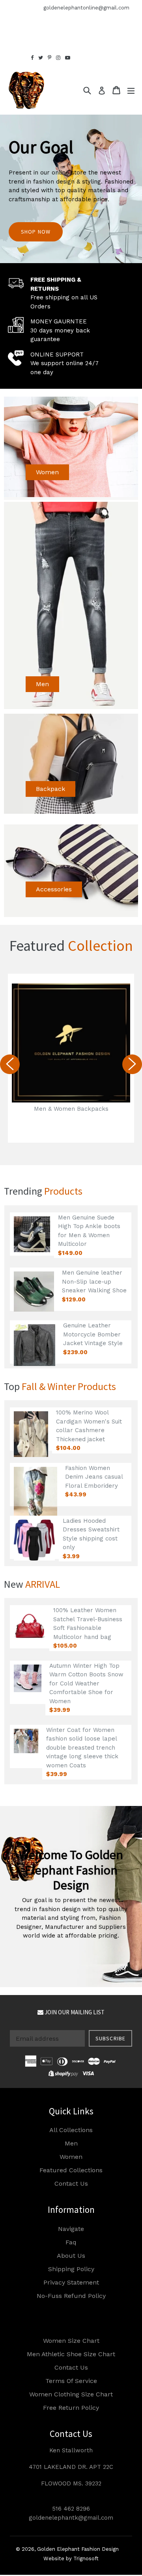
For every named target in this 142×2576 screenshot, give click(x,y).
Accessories (54, 889)
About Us (71, 2256)
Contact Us (71, 2183)
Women (47, 472)
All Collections (71, 2130)
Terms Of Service (71, 2381)
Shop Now (36, 232)
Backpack (50, 789)
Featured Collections (71, 2170)
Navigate (71, 2229)
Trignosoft (86, 2558)
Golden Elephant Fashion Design (78, 2549)
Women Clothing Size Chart (71, 2394)
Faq (71, 2242)
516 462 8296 (71, 2509)
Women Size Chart (71, 2341)
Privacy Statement (71, 2282)
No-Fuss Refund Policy (71, 2296)
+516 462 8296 (18, 8)
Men (42, 684)
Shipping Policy (71, 2269)
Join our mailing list (74, 2012)
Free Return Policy (71, 2408)
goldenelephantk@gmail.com (71, 2518)
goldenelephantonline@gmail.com (86, 8)
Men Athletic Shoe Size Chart (71, 2354)
